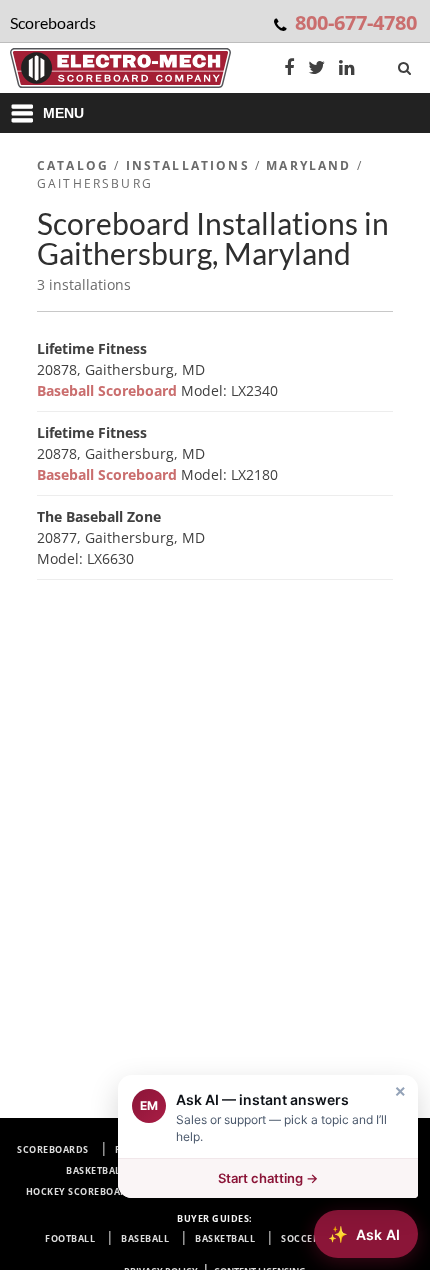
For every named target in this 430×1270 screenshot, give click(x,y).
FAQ (395, 1191)
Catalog (73, 165)
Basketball (225, 1238)
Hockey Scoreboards (83, 1191)
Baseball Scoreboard (109, 390)
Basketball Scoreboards (133, 1170)
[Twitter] (316, 69)
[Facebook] (289, 69)
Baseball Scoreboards (326, 1149)
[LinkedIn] (347, 69)
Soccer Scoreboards (282, 1170)
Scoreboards (53, 1149)
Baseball (145, 1238)
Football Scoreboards (177, 1149)
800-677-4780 (356, 22)
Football (70, 1238)
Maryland (308, 165)
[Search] (406, 64)
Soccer (300, 1238)
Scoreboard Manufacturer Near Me (263, 1191)
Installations (188, 165)
